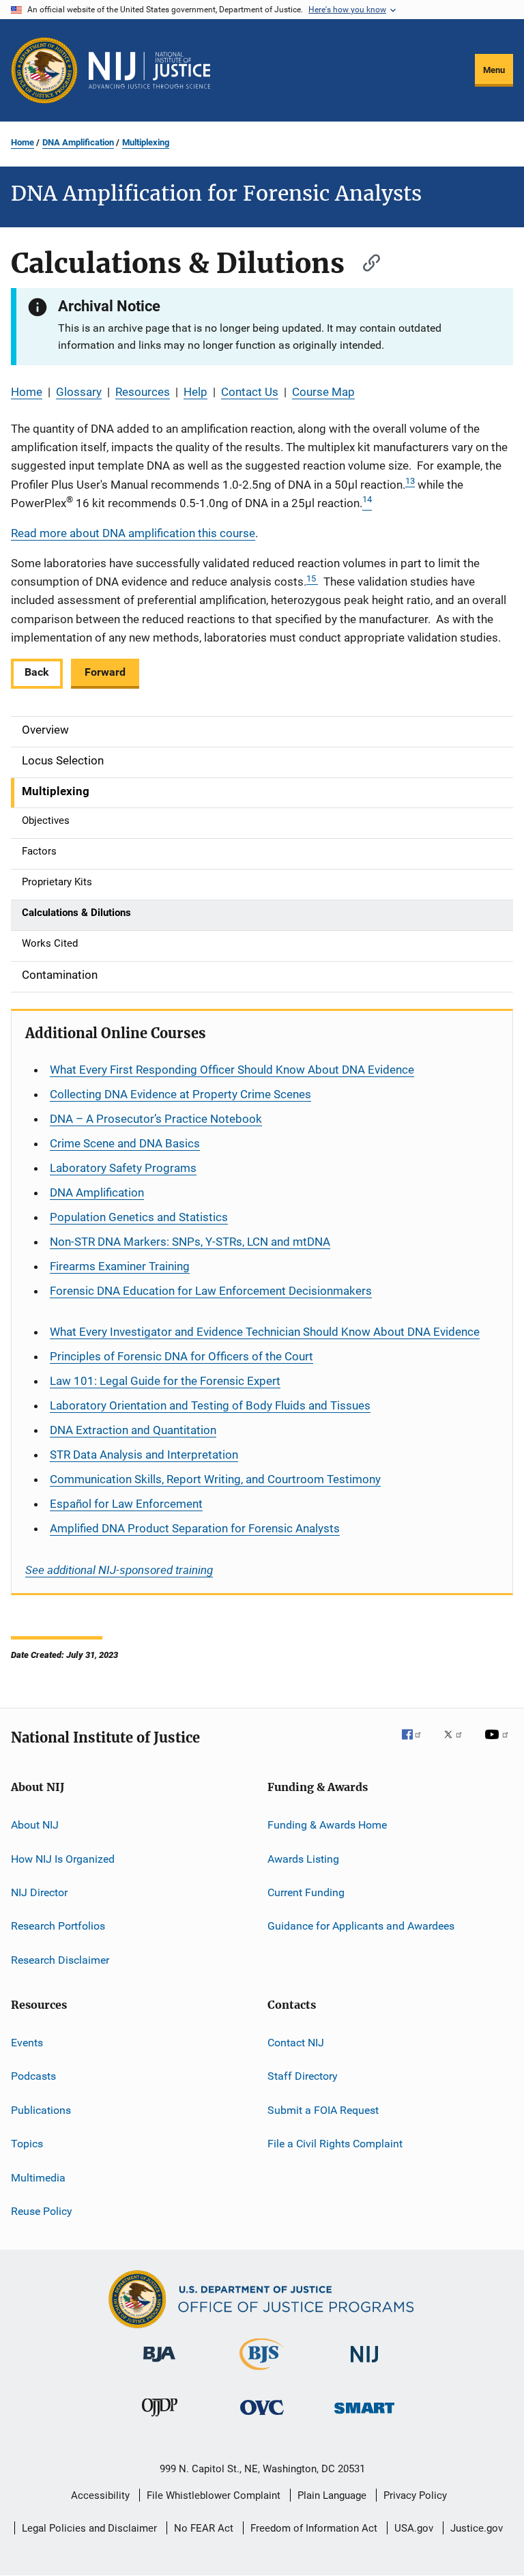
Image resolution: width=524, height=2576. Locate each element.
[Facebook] (417, 1744)
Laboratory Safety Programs (123, 1168)
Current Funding (306, 1892)
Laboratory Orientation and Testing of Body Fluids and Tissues (210, 1405)
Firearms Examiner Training (120, 1266)
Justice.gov (477, 2528)
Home (23, 142)
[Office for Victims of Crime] (262, 2417)
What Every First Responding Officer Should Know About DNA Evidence (232, 1070)
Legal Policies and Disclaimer (89, 2528)
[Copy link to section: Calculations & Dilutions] (365, 261)
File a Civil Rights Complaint (335, 2144)
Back (37, 672)
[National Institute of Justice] (364, 2365)
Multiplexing (146, 142)
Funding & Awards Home (327, 1825)
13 (410, 481)
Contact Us (250, 392)
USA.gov (414, 2528)
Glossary (79, 392)
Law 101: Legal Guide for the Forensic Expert (165, 1381)
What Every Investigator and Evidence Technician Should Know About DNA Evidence (265, 1332)
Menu (494, 70)
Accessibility (100, 2495)
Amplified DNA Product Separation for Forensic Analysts (195, 1528)
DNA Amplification (78, 142)
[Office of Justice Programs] (44, 70)
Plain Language (332, 2495)
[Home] (149, 70)
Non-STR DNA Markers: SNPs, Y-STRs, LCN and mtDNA (190, 1242)
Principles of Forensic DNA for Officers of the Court (181, 1356)
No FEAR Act (204, 2528)
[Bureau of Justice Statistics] (262, 2373)
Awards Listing (303, 1858)
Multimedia (38, 2177)
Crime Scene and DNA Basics (125, 1143)
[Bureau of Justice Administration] (159, 2364)
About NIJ (35, 1825)
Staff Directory (303, 2076)
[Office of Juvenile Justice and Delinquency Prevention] (160, 2419)
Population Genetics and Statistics (139, 1217)
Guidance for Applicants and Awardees (361, 1926)
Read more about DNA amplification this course (133, 533)
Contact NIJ (296, 2043)
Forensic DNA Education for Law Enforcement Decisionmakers (211, 1291)
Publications (41, 2110)
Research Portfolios (58, 1926)
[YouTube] (499, 1744)
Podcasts (33, 2076)
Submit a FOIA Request (323, 2110)
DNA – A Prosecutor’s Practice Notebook (156, 1119)
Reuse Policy (42, 2211)
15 (312, 578)
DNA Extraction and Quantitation (133, 1430)
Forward (105, 672)
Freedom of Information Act (314, 2528)
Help (195, 392)
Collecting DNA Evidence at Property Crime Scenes (180, 1094)
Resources (143, 392)
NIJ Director (39, 1892)
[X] (458, 1744)
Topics (27, 2144)
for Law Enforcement (126, 1504)
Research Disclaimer (60, 1959)
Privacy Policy (415, 2495)
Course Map (323, 392)
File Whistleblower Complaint (214, 2495)
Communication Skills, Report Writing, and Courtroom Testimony (215, 1479)
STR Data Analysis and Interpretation (144, 1455)
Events (27, 2043)
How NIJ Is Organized (63, 1858)
